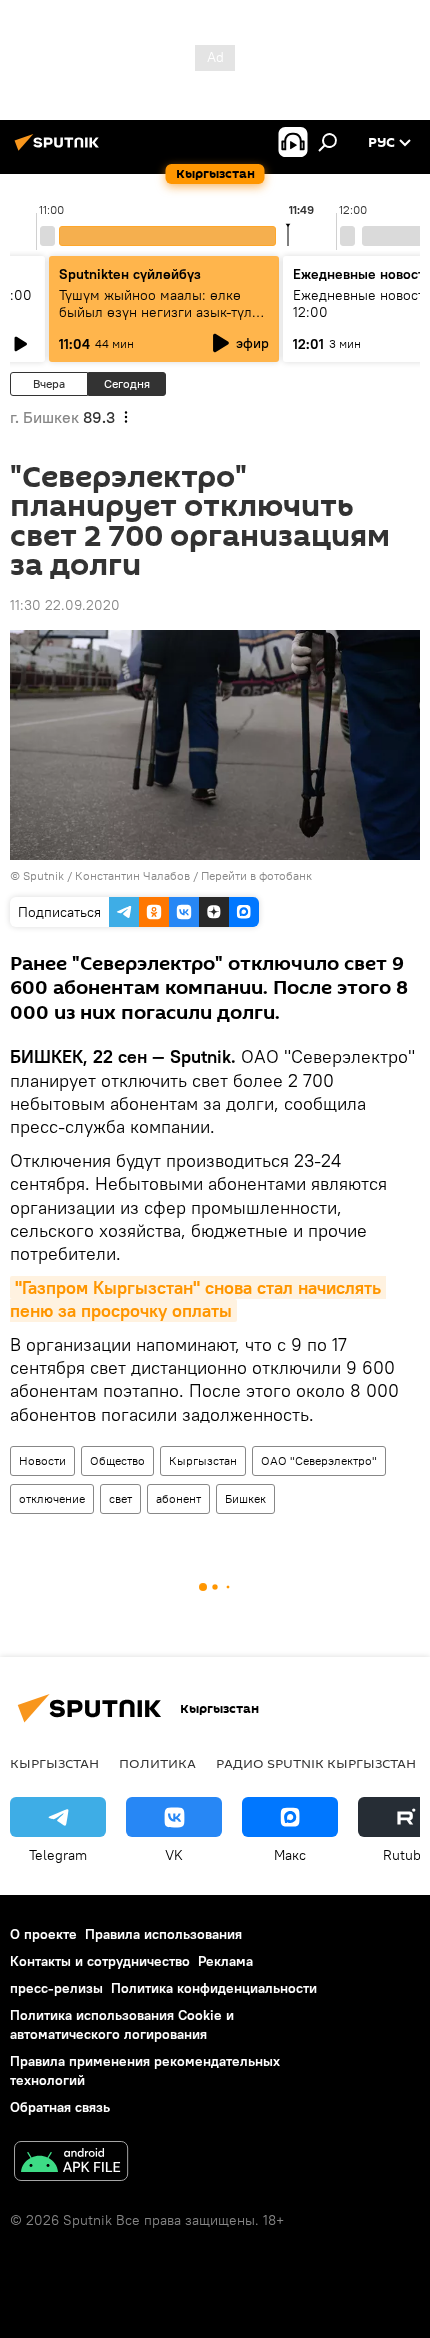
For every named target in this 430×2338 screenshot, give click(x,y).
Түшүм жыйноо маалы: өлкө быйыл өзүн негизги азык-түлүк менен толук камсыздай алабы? (163, 312)
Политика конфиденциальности (214, 1988)
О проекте (43, 1934)
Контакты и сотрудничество (100, 1961)
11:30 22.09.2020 (65, 605)
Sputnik (43, 875)
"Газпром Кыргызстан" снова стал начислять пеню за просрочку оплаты (198, 1299)
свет (120, 1498)
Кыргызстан (203, 1460)
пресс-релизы (56, 1988)
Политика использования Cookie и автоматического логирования (122, 2024)
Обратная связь (60, 2107)
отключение (52, 1498)
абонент (178, 1498)
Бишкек (245, 1498)
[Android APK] (71, 2163)
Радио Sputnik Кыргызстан (316, 1763)
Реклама (225, 1961)
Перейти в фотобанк (256, 875)
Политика (157, 1763)
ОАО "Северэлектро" (319, 1460)
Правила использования (163, 1934)
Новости (42, 1460)
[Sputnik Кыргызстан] (60, 150)
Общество (117, 1460)
